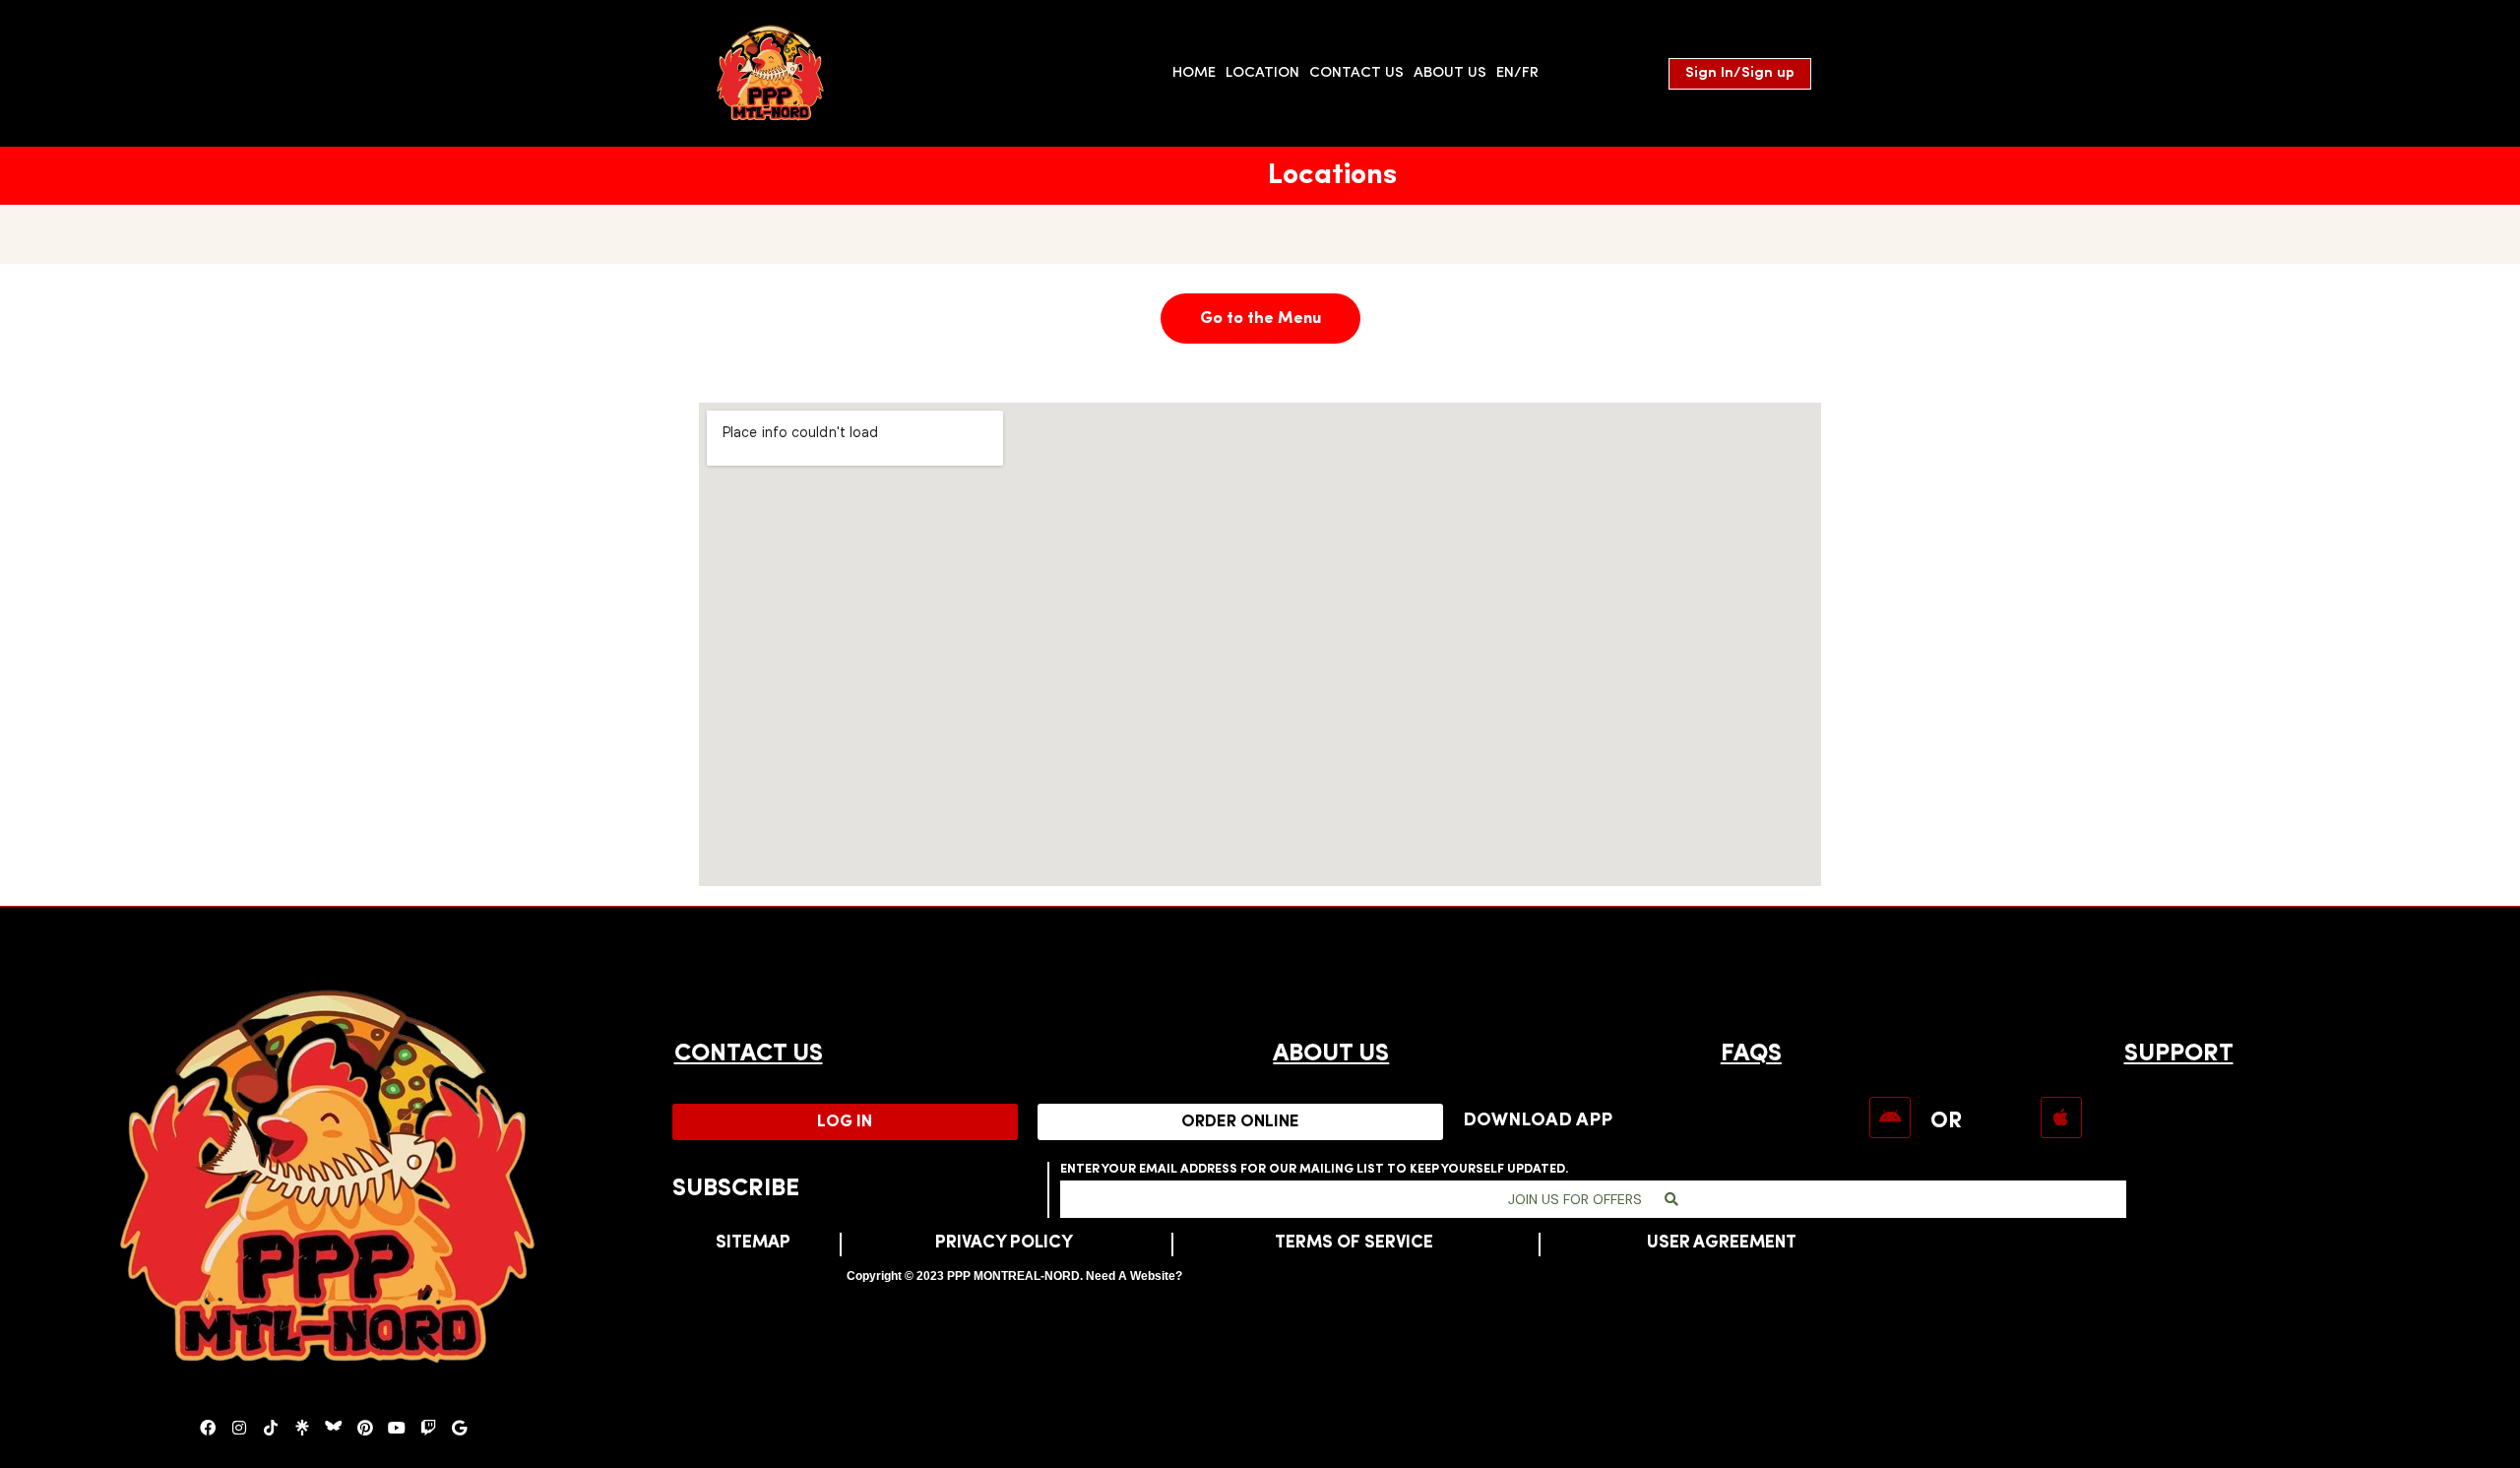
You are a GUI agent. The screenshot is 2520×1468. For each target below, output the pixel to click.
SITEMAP (753, 1244)
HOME (1194, 73)
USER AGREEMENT (1722, 1244)
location (1262, 73)
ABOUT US (1331, 1054)
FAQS (1751, 1054)
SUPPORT (2179, 1054)
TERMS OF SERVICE (1354, 1244)
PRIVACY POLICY (1004, 1244)
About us (1450, 73)
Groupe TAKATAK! (1244, 1276)
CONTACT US (749, 1054)
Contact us (1356, 73)
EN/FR (1517, 73)
